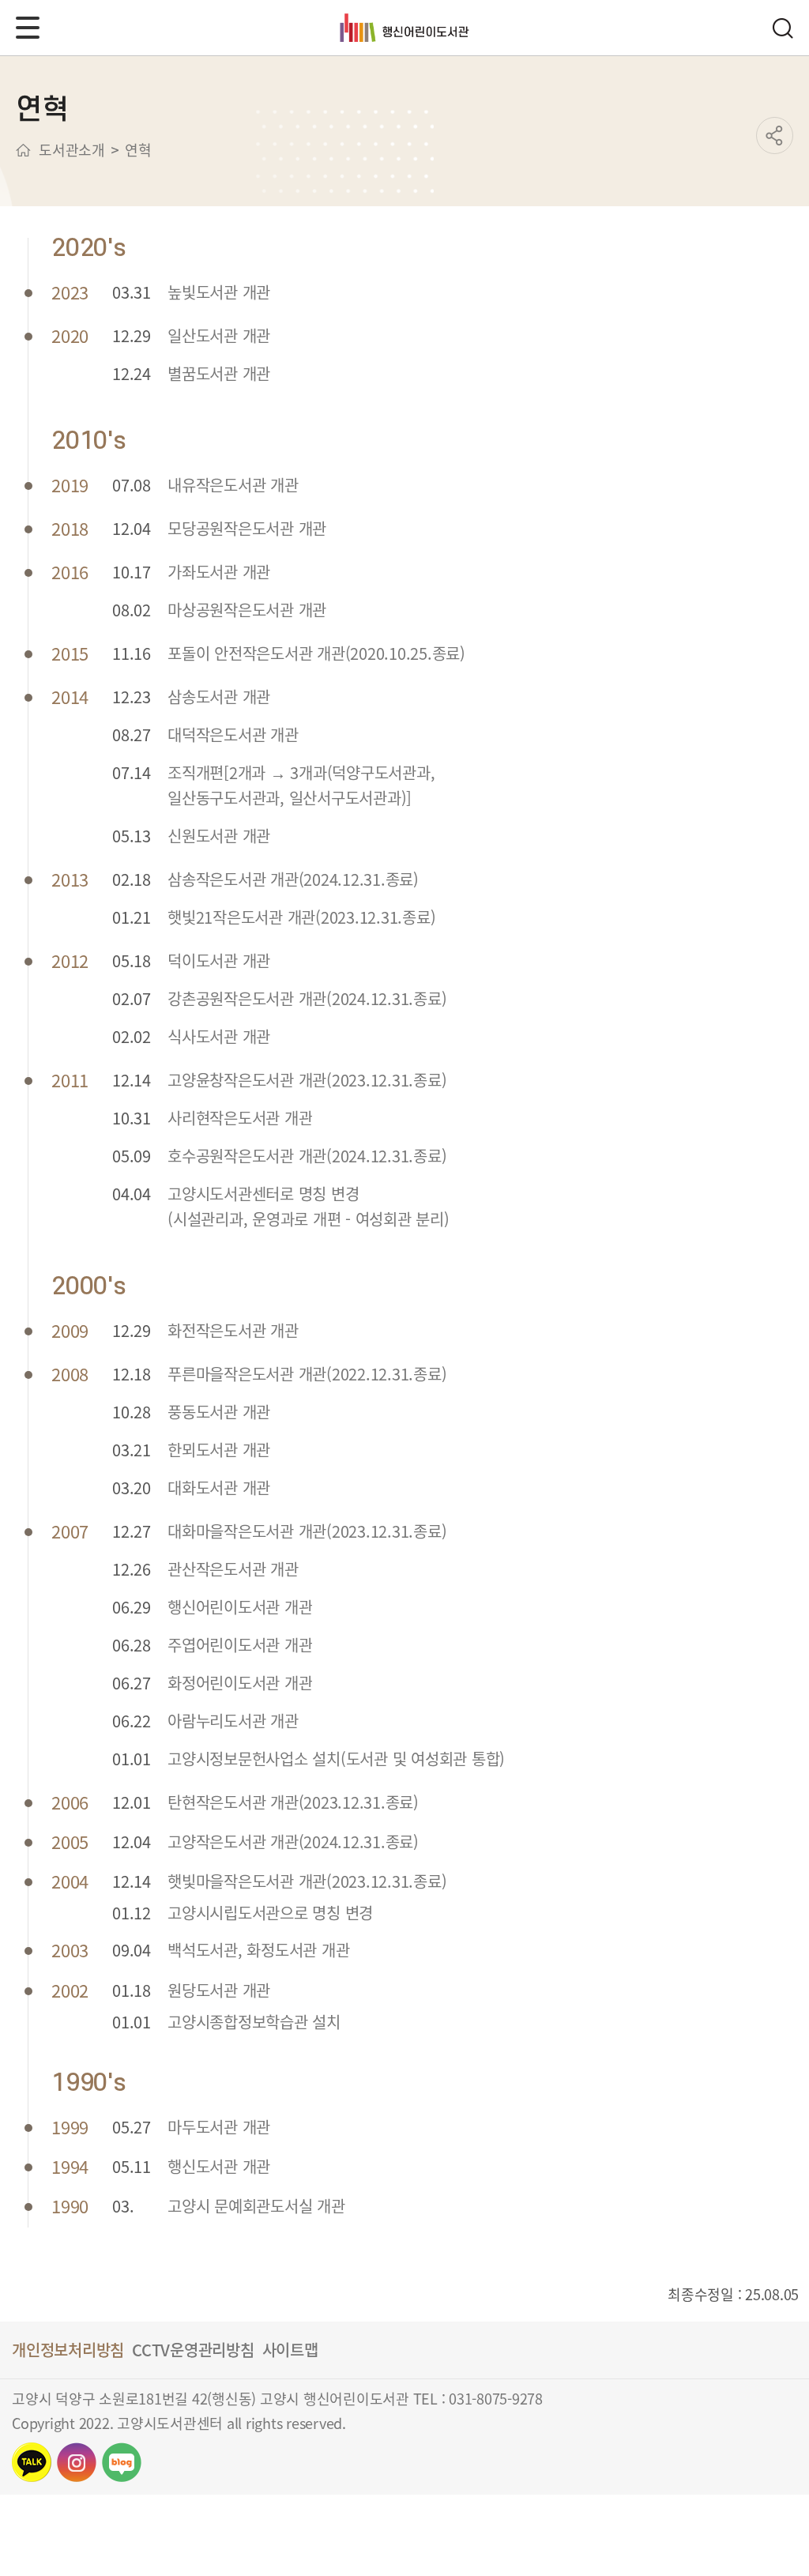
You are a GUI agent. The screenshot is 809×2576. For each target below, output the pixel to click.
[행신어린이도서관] (405, 28)
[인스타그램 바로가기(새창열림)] (77, 2462)
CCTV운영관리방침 (193, 2350)
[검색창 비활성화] (782, 28)
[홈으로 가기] (23, 150)
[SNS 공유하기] (775, 136)
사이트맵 (290, 2350)
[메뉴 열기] (28, 28)
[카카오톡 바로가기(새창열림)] (32, 2462)
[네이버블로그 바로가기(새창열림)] (122, 2462)
